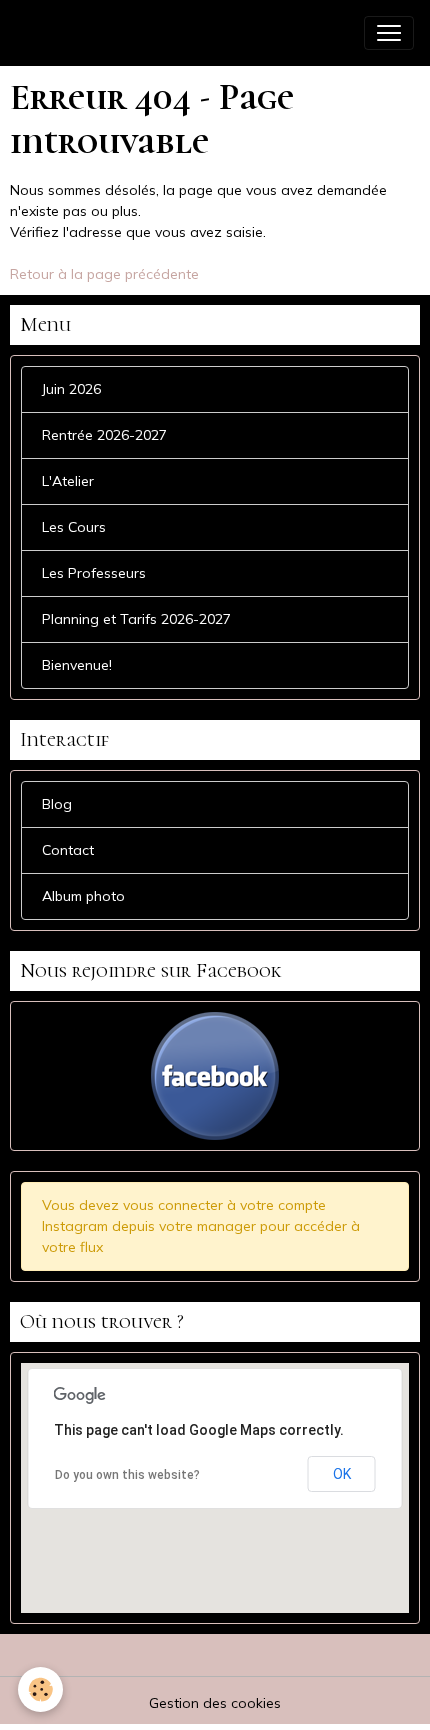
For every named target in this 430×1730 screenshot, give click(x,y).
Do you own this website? (127, 1475)
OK (342, 1474)
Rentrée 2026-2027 (104, 435)
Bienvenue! (77, 665)
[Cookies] (40, 1689)
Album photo (83, 896)
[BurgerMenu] (389, 33)
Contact (68, 850)
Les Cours (74, 527)
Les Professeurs (94, 573)
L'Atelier (68, 481)
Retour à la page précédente (104, 274)
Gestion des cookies (215, 1703)
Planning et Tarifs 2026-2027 (136, 619)
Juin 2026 (71, 389)
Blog (57, 804)
